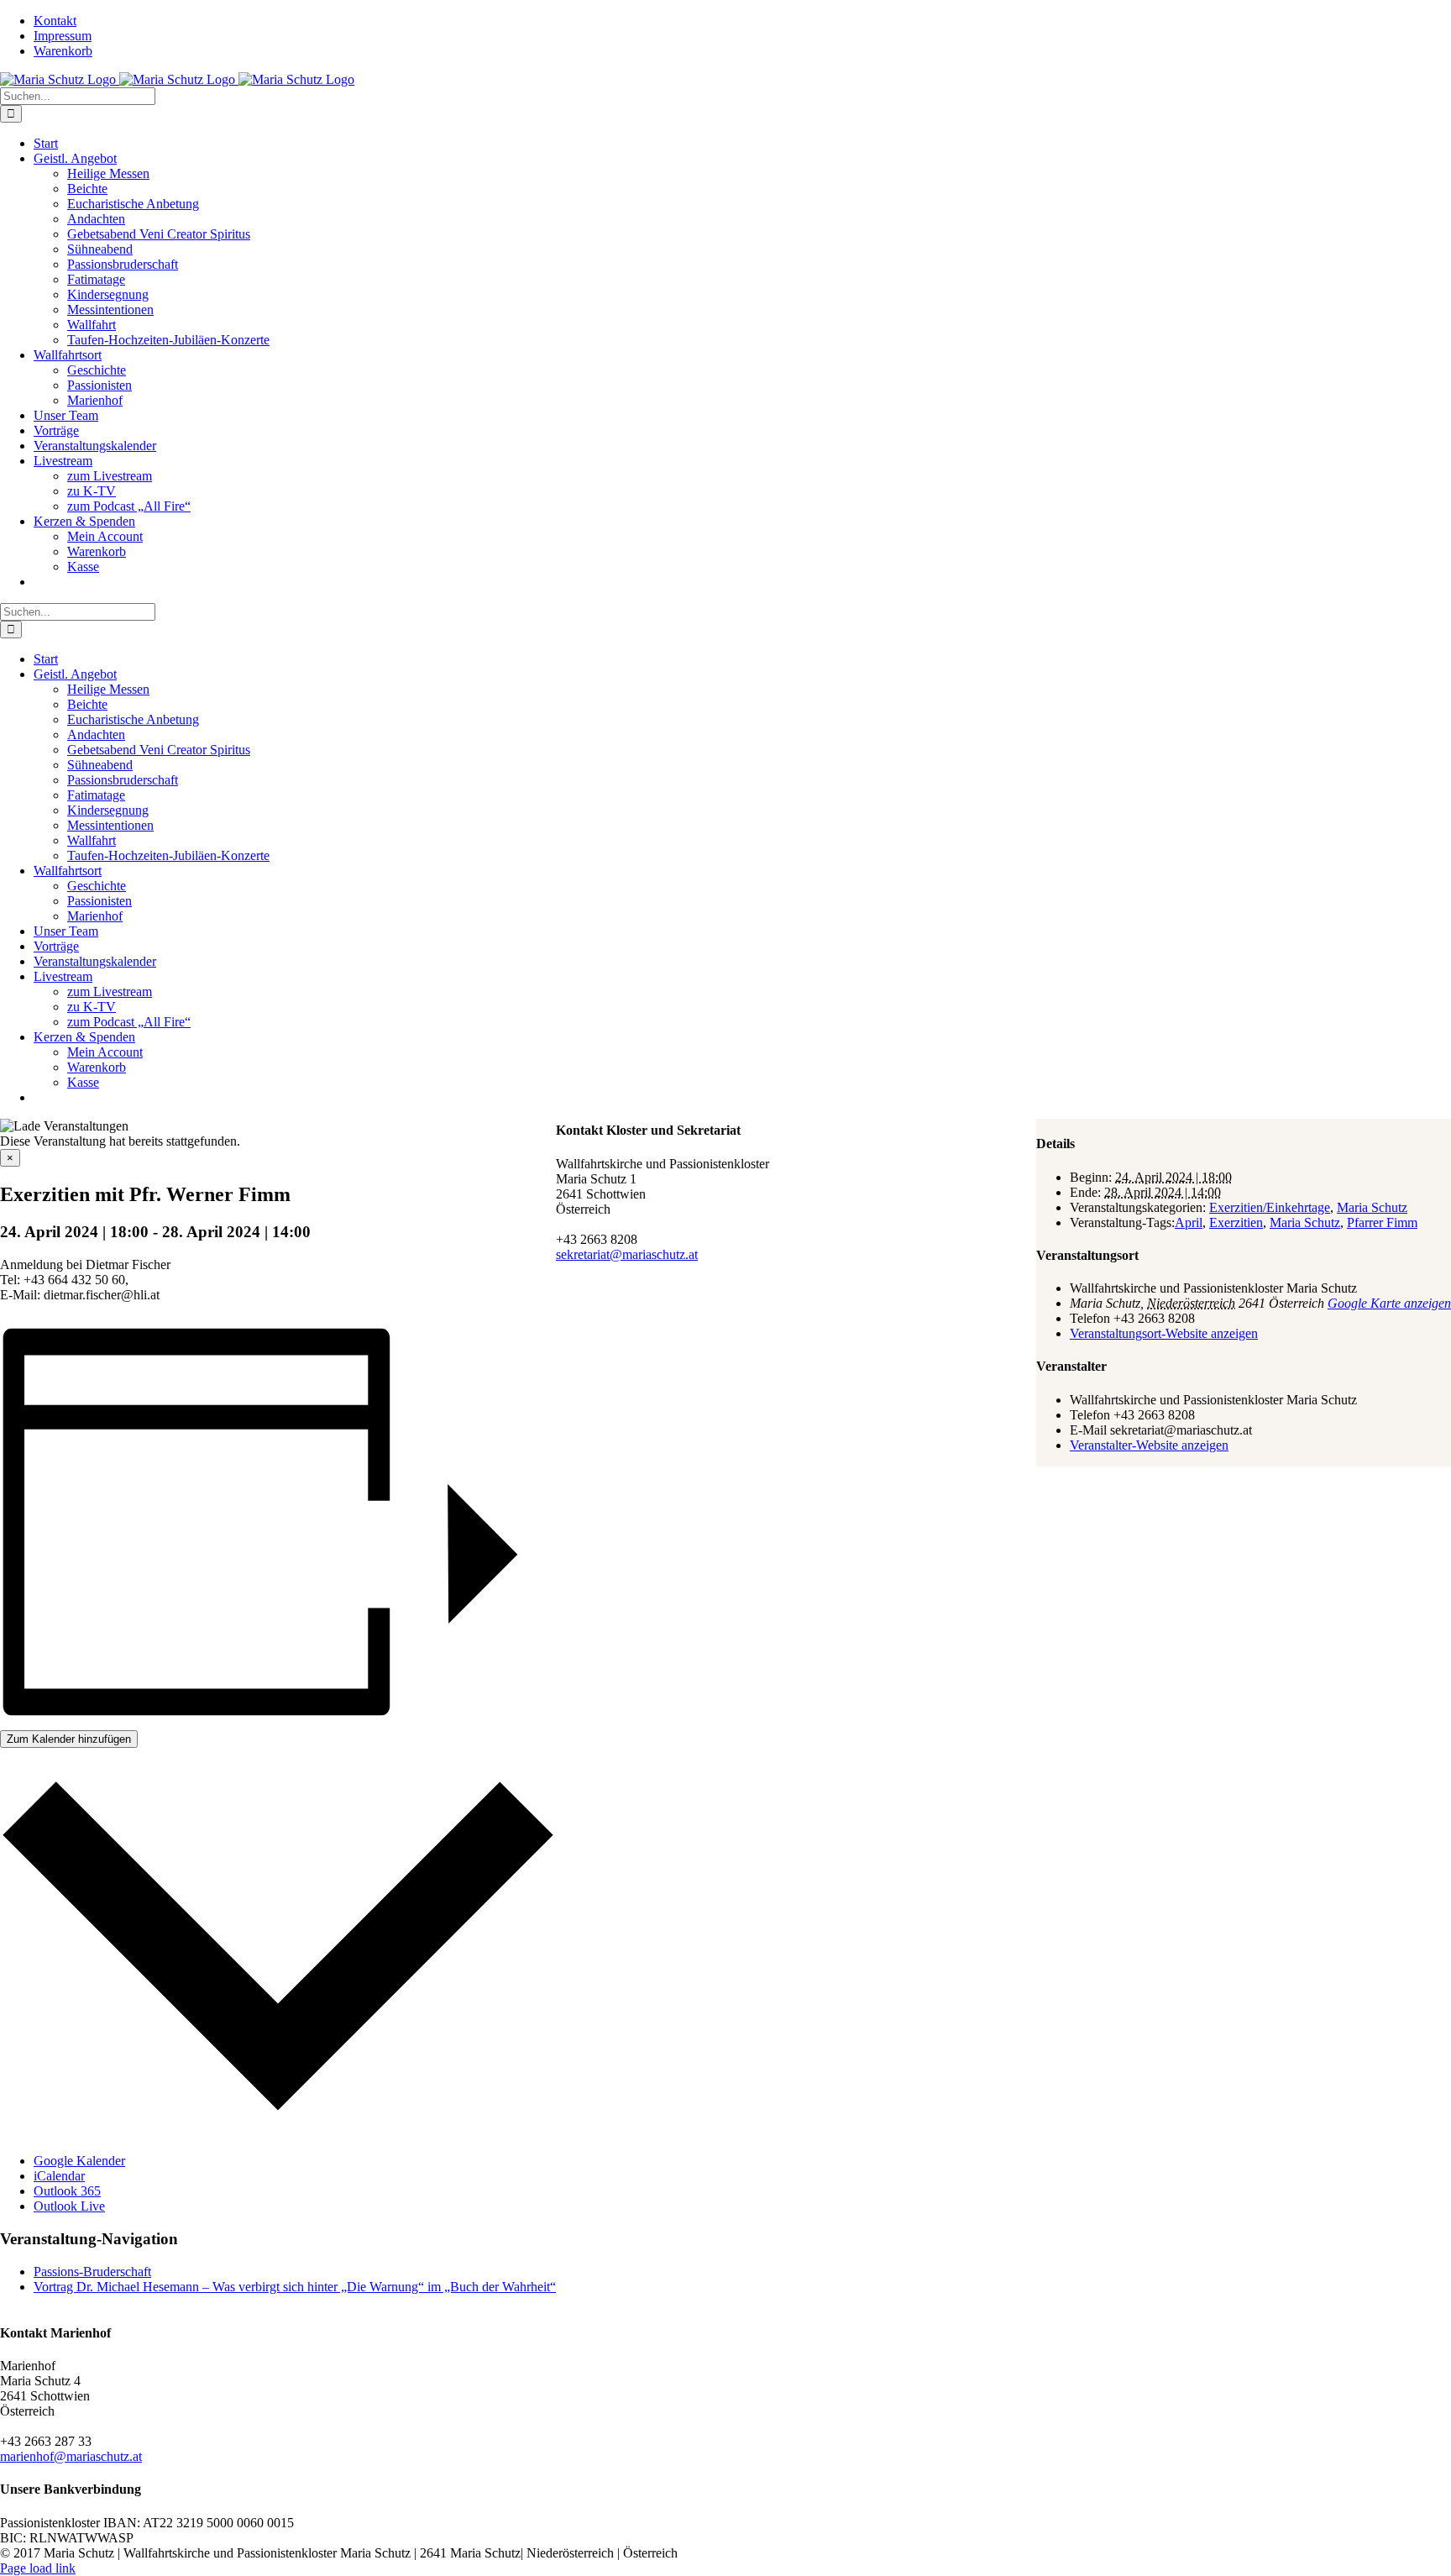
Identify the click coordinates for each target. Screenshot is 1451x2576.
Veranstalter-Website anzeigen (1149, 1445)
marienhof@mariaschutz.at (71, 2456)
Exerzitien (1236, 1222)
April (1189, 1222)
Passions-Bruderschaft (92, 2272)
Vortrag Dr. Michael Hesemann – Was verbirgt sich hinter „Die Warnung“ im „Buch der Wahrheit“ (295, 2287)
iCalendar (59, 2176)
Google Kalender (79, 2161)
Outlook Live (69, 2206)
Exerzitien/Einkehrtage (1270, 1207)
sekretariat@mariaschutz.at (627, 1254)
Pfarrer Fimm (1382, 1222)
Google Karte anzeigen (1389, 1303)
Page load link (38, 2568)
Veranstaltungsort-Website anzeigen (1164, 1333)
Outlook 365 (67, 2191)
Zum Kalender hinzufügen (69, 1739)
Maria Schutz (1372, 1207)
